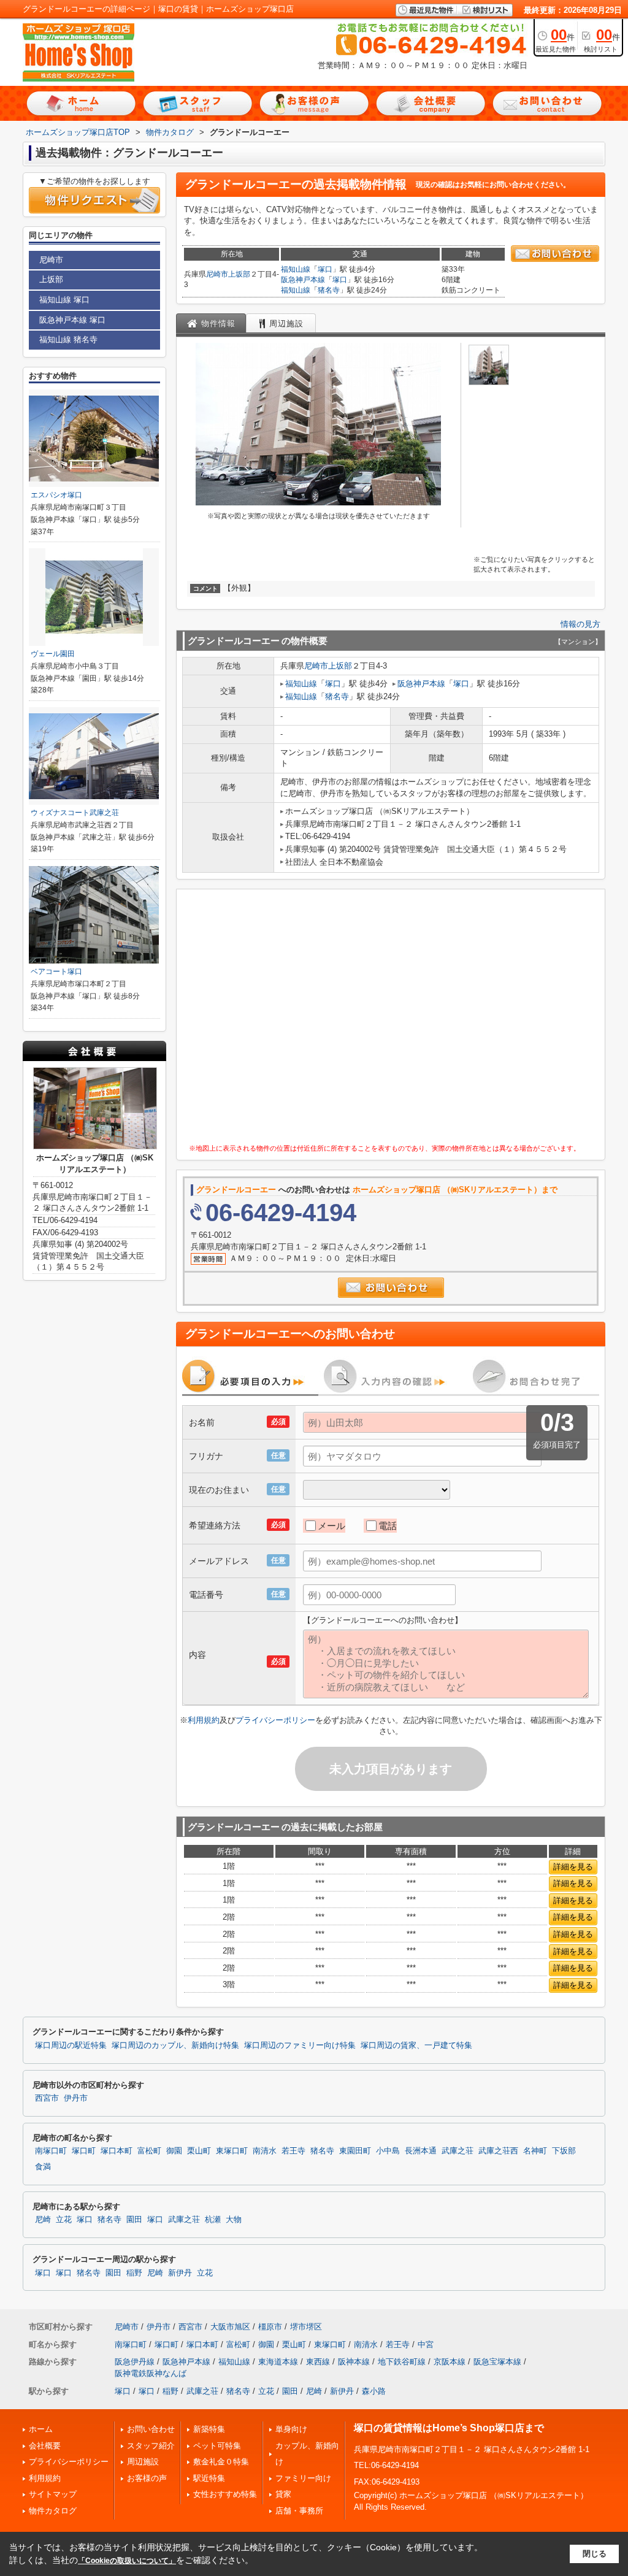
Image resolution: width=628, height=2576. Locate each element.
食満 (43, 2167)
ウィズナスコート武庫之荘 (75, 813)
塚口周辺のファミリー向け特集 (300, 2045)
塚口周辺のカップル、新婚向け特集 (175, 2045)
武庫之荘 (458, 2151)
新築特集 (209, 2429)
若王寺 (293, 2151)
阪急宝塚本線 (497, 2362)
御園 (174, 2151)
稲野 (134, 2273)
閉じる (595, 2554)
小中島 (388, 2151)
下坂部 (564, 2151)
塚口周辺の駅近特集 (71, 2045)
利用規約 (204, 1720)
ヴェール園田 (53, 654)
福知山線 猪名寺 (68, 339)
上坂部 (239, 274)
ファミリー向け (303, 2478)
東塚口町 (232, 2151)
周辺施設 (143, 2462)
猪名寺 (329, 290)
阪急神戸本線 (303, 280)
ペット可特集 (217, 2446)
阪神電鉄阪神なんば (151, 2373)
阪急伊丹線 (135, 2362)
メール (331, 1526)
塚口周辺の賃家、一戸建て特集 (416, 2045)
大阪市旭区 (230, 2327)
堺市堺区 (306, 2327)
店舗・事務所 (299, 2511)
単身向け (291, 2429)
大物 (234, 2220)
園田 (134, 2220)
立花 (64, 2220)
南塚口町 (51, 2151)
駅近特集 (209, 2478)
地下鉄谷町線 (402, 2362)
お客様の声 (147, 2478)
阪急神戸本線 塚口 (72, 320)
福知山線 (296, 269)
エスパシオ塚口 (56, 495)
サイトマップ (53, 2494)
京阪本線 (450, 2362)
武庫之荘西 (498, 2151)
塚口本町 (117, 2151)
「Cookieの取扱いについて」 (127, 2561)
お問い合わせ (151, 2429)
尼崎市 (217, 274)
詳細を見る (573, 1867)
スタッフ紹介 (151, 2446)
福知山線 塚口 (64, 300)
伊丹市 (76, 2098)
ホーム (41, 2429)
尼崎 (43, 2220)
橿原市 (270, 2327)
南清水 (265, 2151)
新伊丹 (180, 2273)
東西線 (318, 2362)
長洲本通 (421, 2151)
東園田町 (355, 2151)
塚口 (325, 269)
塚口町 (84, 2151)
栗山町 (199, 2151)
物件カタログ (53, 2511)
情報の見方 (580, 624)
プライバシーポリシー (275, 1720)
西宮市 (47, 2098)
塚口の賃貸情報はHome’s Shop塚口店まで (449, 2428)
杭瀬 (213, 2220)
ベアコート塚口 (56, 972)
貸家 (283, 2494)
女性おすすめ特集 (225, 2494)
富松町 (149, 2151)
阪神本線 (354, 2362)
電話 (388, 1526)
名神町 (535, 2151)
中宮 (426, 2344)
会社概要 (45, 2446)
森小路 (374, 2391)
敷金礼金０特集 (221, 2462)
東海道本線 (278, 2362)
